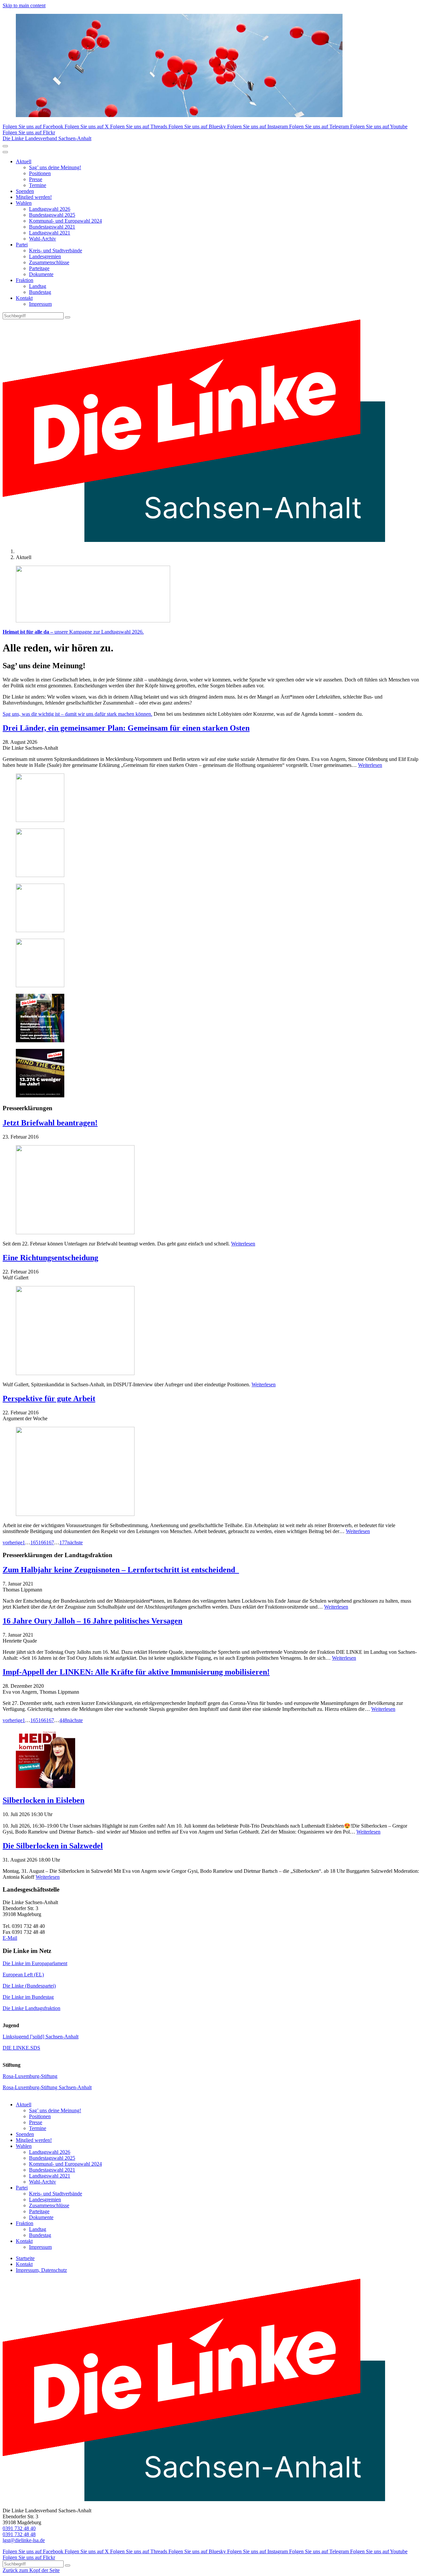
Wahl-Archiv (43, 239)
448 (63, 1720)
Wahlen (24, 203)
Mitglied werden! (34, 197)
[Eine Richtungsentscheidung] (211, 1331)
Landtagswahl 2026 (50, 209)
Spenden (25, 191)
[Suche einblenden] (5, 146)
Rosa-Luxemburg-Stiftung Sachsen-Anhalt (47, 2087)
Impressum (40, 304)
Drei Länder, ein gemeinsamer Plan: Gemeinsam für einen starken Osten (126, 728)
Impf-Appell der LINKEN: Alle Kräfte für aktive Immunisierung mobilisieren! (136, 1672)
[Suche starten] (68, 317)
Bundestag (40, 292)
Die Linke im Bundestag (28, 1997)
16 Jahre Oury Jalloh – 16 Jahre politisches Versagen (92, 1621)
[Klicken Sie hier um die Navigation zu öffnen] (5, 152)
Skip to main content (24, 5)
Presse (36, 179)
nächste (75, 1542)
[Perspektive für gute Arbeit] (211, 1472)
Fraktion (25, 280)
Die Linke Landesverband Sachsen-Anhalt (47, 138)
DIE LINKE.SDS (21, 2048)
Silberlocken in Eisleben (44, 1800)
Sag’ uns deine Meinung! (55, 167)
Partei (22, 245)
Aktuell (24, 161)
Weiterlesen (370, 765)
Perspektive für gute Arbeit (49, 1398)
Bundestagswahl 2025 (52, 215)
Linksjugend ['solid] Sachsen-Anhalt (41, 2037)
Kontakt (24, 298)
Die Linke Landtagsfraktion (31, 2008)
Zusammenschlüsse (49, 262)
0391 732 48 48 (19, 2534)
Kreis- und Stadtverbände (56, 251)
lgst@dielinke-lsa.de (24, 2540)
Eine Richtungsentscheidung (50, 1258)
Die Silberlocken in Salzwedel (53, 1846)
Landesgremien (45, 256)
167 (50, 1542)
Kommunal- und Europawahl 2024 (65, 221)
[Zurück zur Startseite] (194, 540)
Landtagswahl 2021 (50, 233)
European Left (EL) (23, 1975)
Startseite (25, 2258)
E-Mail (10, 1938)
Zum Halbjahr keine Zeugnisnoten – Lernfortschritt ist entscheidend (121, 1570)
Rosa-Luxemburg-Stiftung (30, 2076)
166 (42, 1542)
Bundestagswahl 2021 (52, 227)
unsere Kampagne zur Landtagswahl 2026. (73, 632)
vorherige (13, 1542)
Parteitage (39, 268)
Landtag (38, 286)
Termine (38, 185)
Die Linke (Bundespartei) (29, 1986)
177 (63, 1542)
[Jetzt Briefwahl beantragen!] (211, 1190)
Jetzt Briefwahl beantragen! (50, 1123)
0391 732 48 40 (19, 2528)
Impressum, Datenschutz (41, 2270)
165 (34, 1542)
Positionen (40, 173)
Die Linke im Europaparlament (35, 1963)
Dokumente (41, 274)
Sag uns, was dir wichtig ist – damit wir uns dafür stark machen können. (77, 714)
